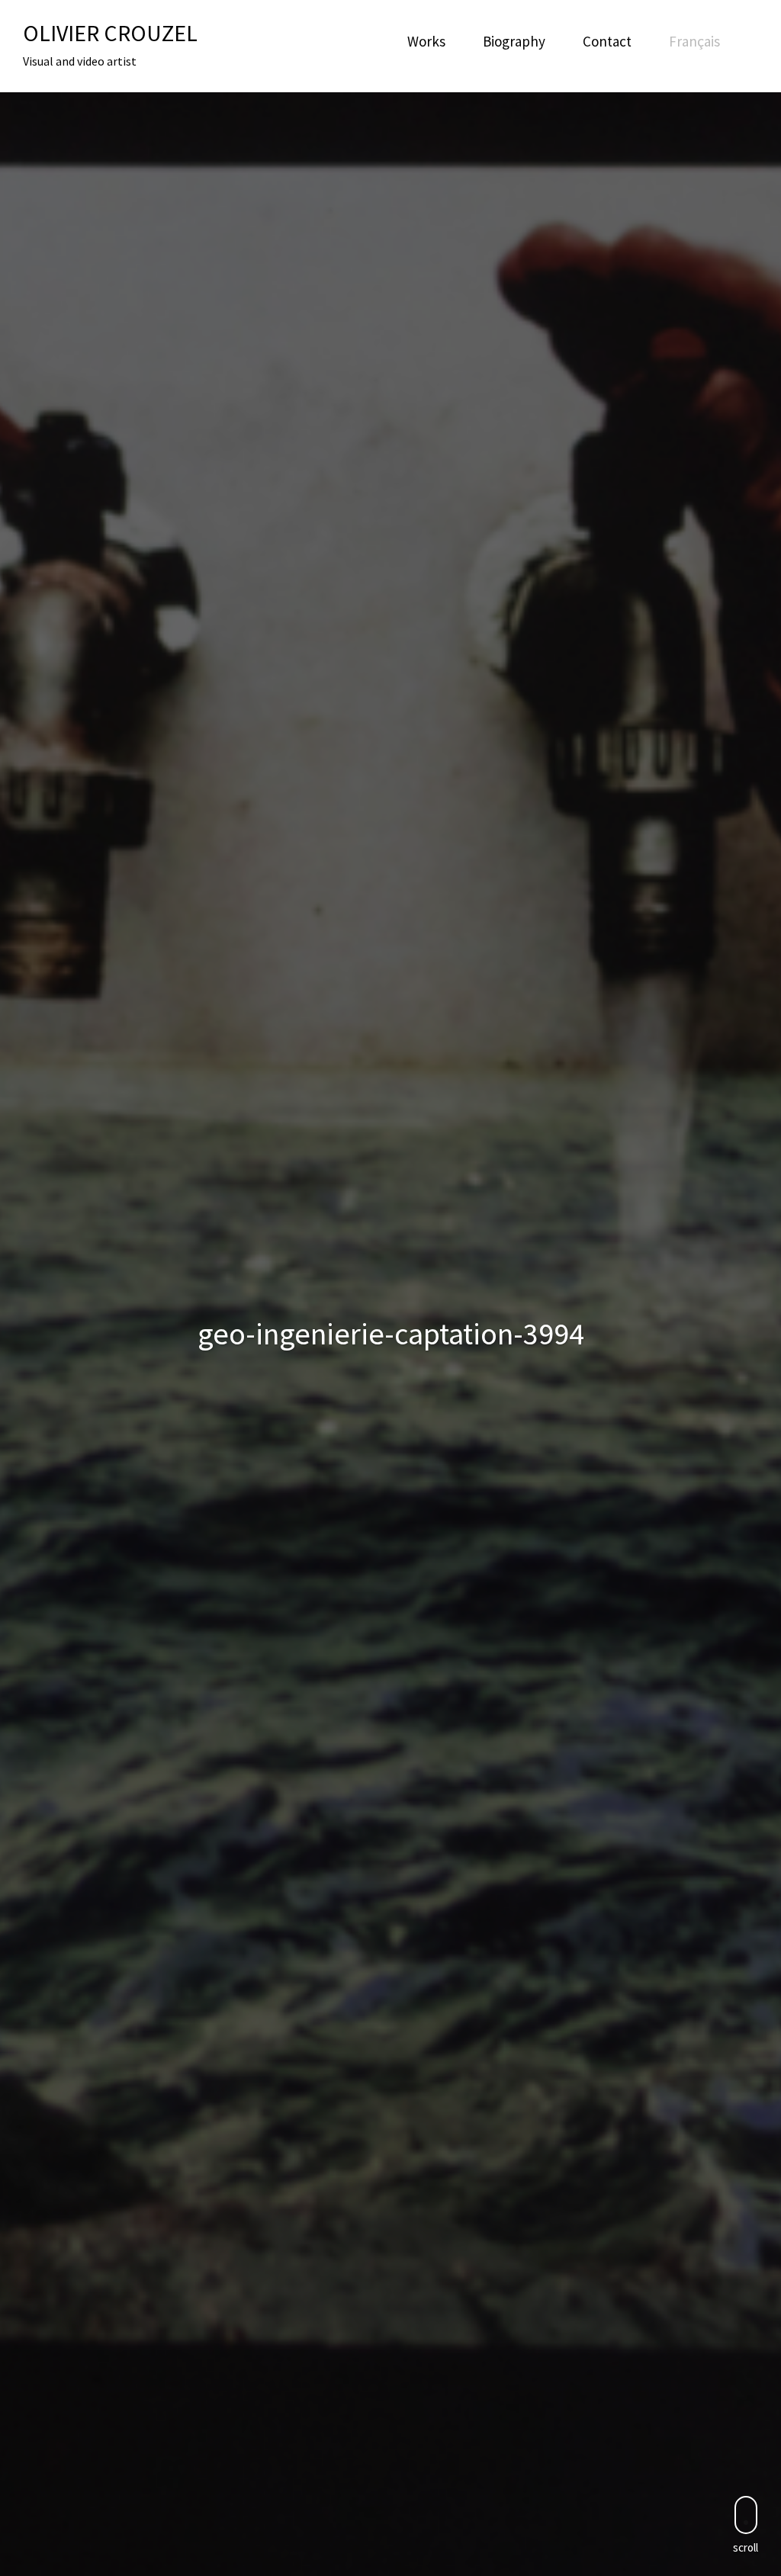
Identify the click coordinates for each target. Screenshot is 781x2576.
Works (426, 41)
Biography (514, 41)
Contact (607, 41)
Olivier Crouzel (110, 33)
